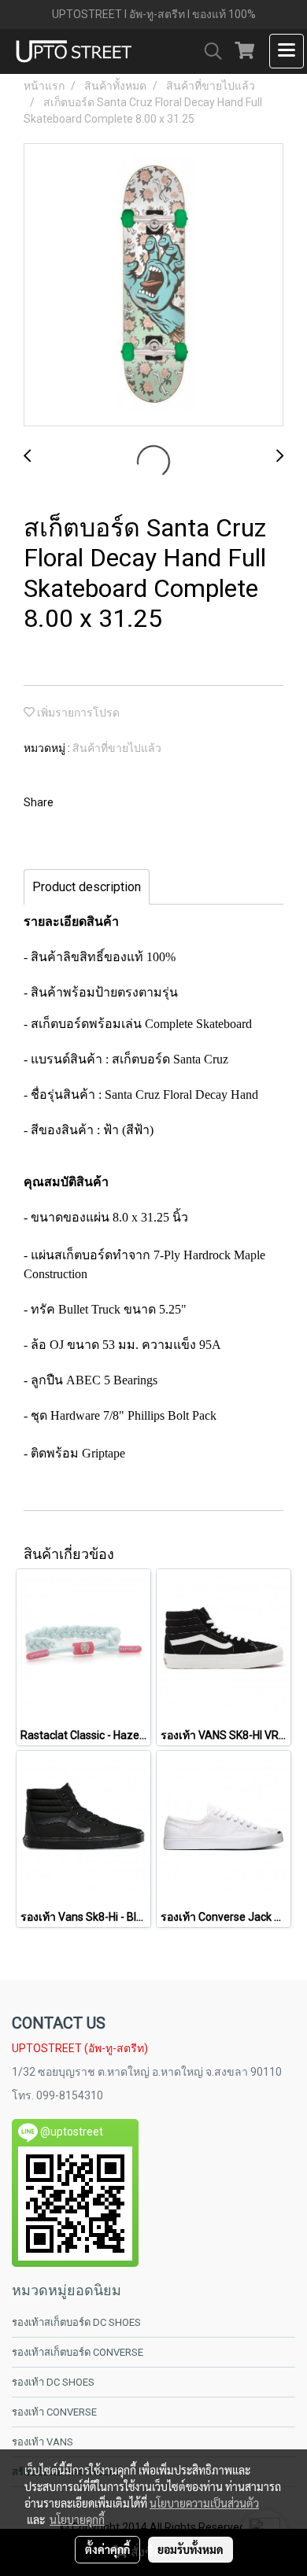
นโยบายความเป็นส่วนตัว (204, 2503)
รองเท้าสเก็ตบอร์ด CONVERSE (78, 2352)
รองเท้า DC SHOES (53, 2382)
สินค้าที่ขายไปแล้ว (117, 748)
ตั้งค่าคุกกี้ (107, 2549)
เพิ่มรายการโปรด (77, 713)
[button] (208, 51)
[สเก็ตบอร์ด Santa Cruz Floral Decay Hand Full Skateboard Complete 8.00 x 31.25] (153, 286)
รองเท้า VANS (43, 2442)
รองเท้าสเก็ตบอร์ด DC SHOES (76, 2322)
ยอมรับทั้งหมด (190, 2549)
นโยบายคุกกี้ (77, 2519)
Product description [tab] (87, 887)
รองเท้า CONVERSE (54, 2412)
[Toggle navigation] (287, 51)
